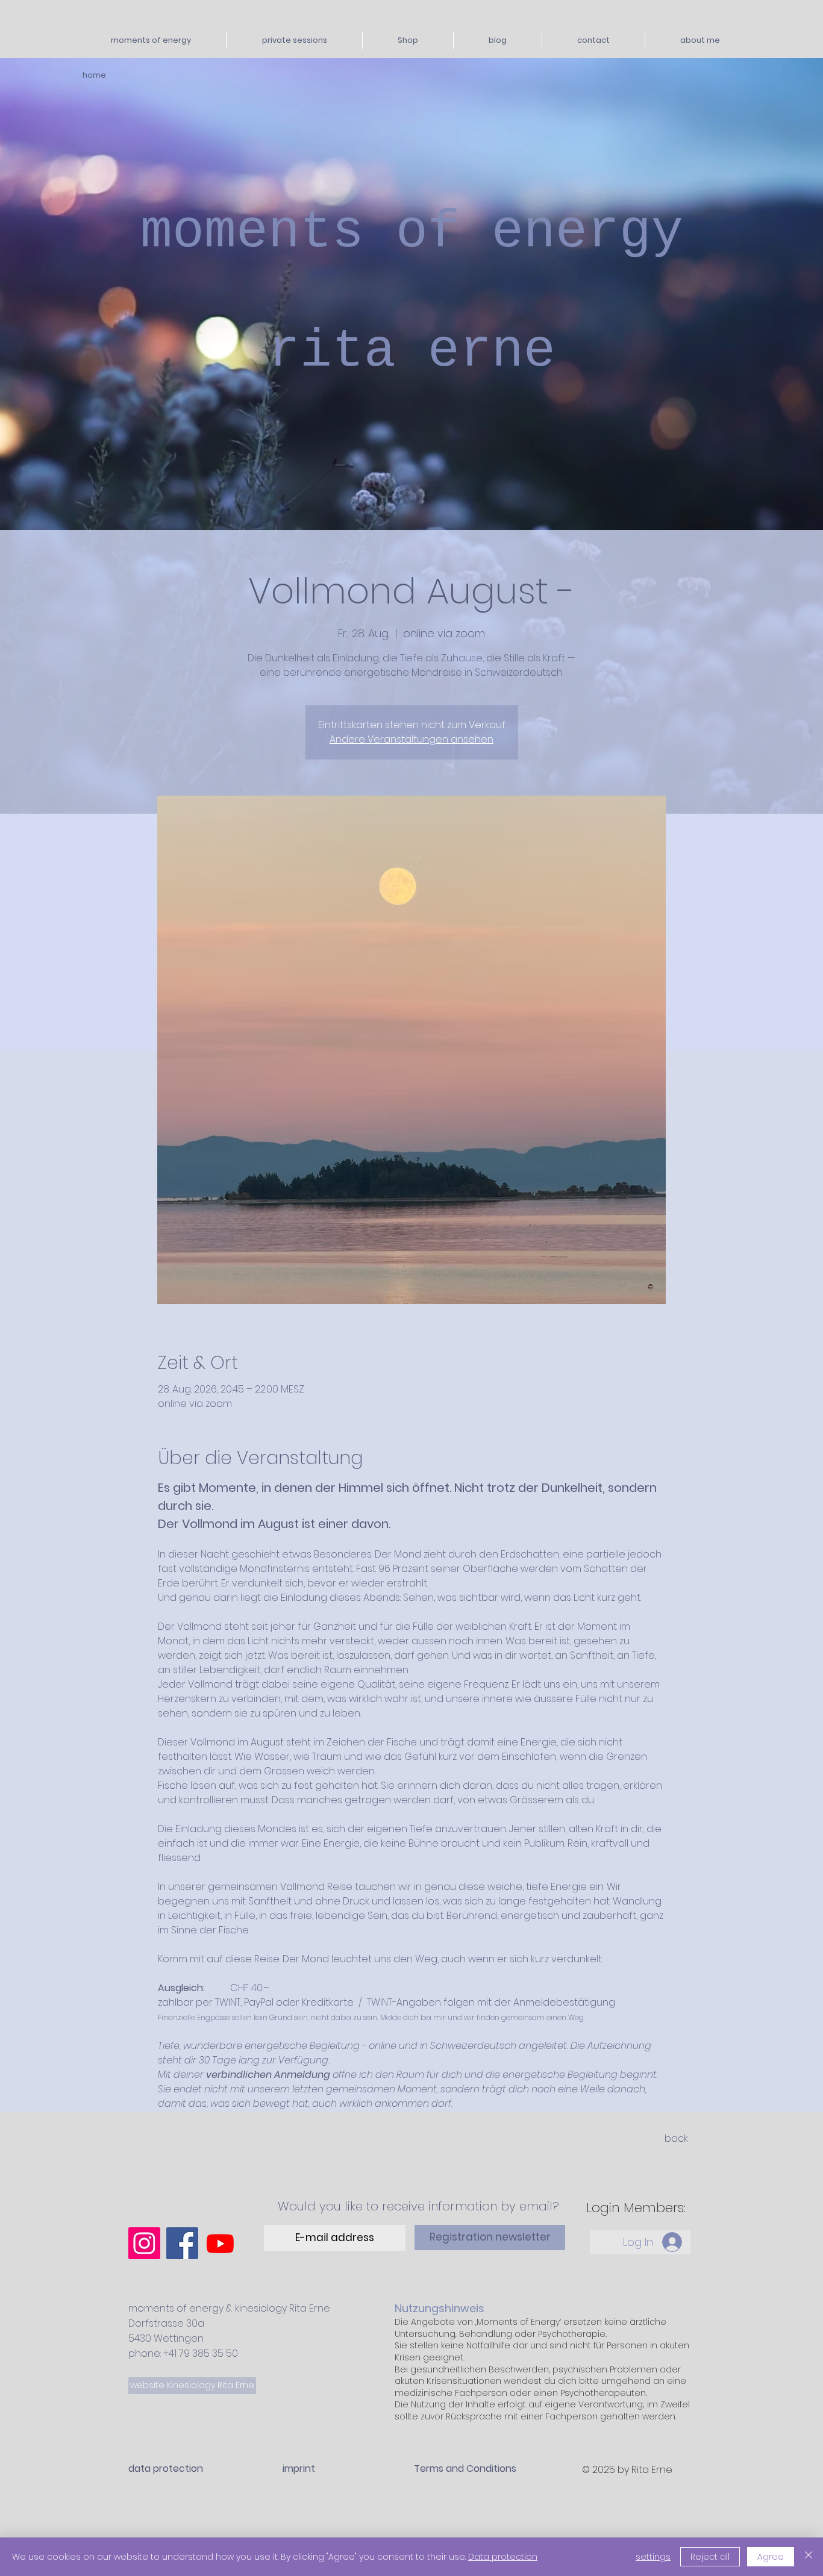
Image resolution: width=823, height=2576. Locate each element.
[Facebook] (182, 2243)
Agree (771, 2557)
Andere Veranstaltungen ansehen (411, 739)
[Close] (809, 2557)
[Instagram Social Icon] (144, 2243)
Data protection (503, 2557)
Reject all (710, 2557)
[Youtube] (220, 2243)
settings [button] (653, 2557)
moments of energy (412, 232)
